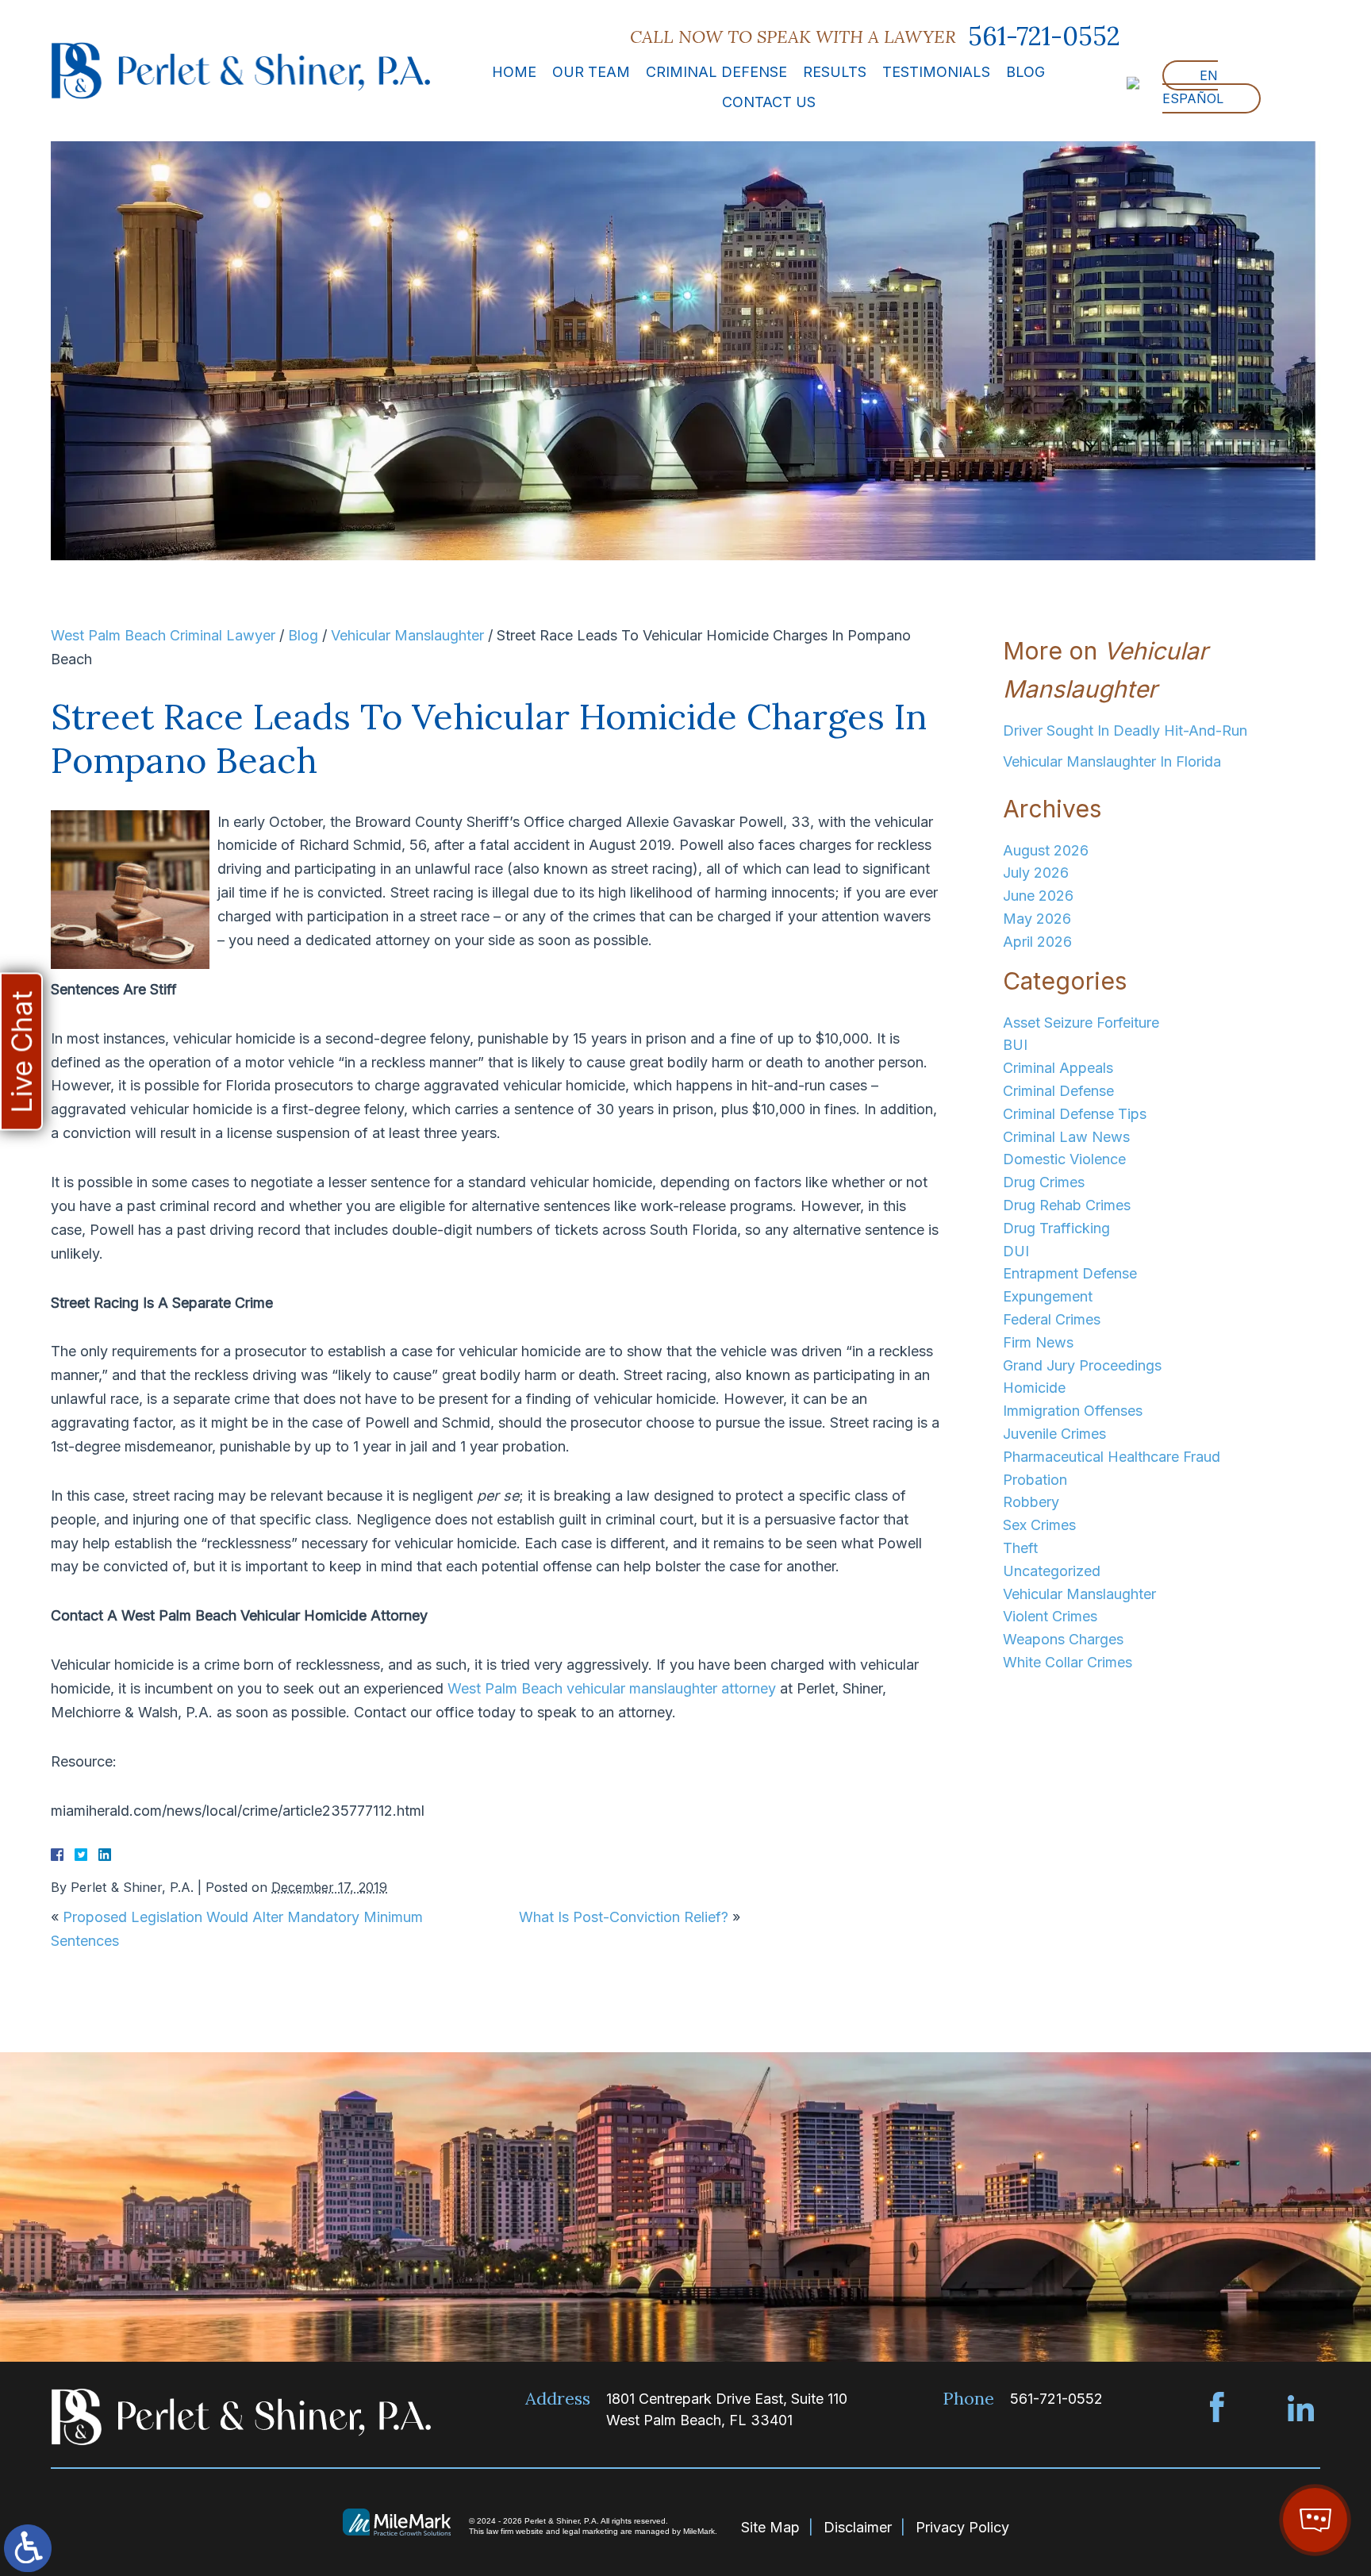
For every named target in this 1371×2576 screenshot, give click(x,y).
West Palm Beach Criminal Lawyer (163, 635)
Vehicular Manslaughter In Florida (1112, 761)
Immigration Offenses (1073, 1411)
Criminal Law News (1066, 1137)
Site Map (770, 2527)
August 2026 (1046, 850)
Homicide (1034, 1388)
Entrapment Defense (1070, 1273)
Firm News (1038, 1342)
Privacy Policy (962, 2527)
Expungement (1048, 1296)
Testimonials (936, 72)
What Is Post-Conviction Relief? (624, 1917)
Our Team (591, 72)
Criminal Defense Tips (1075, 1114)
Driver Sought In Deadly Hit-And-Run (1125, 731)
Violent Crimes (1050, 1616)
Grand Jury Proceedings (1082, 1365)
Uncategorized (1052, 1571)
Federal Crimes (1052, 1319)
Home (514, 72)
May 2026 (1037, 919)
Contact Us (769, 102)
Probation (1035, 1480)
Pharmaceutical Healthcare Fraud (1112, 1457)
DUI (1016, 1251)
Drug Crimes (1044, 1182)
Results (835, 72)
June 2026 (1038, 896)
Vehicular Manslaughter (407, 635)
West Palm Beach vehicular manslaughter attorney (612, 1688)
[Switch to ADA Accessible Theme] (28, 2548)
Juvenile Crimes (1054, 1434)
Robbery (1031, 1502)
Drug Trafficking (1056, 1228)
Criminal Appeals (1058, 1068)
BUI (1015, 1045)
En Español (1193, 87)
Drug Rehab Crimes (1067, 1205)
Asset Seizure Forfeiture (1081, 1023)
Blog (1025, 72)
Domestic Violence (1064, 1159)
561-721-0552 (1044, 37)
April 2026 (1037, 942)
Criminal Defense (716, 72)
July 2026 (1036, 873)
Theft (1020, 1548)
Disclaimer (858, 2527)
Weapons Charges (1063, 1639)
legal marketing (590, 2531)
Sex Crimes (1039, 1525)
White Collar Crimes (1068, 1662)
